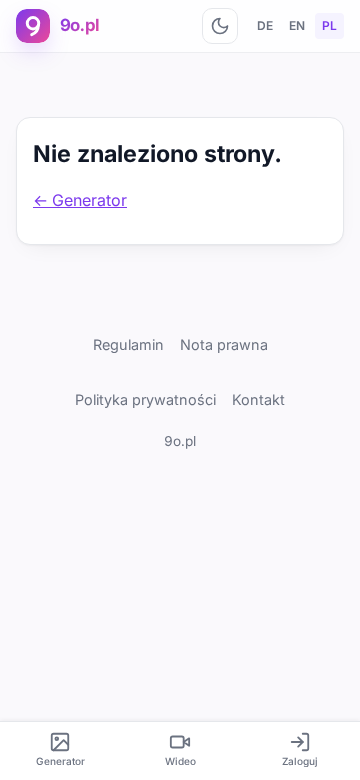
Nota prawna (224, 344)
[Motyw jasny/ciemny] (220, 26)
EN (297, 25)
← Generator (80, 200)
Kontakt (258, 399)
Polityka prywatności (145, 399)
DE (265, 25)
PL (329, 25)
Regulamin (128, 344)
